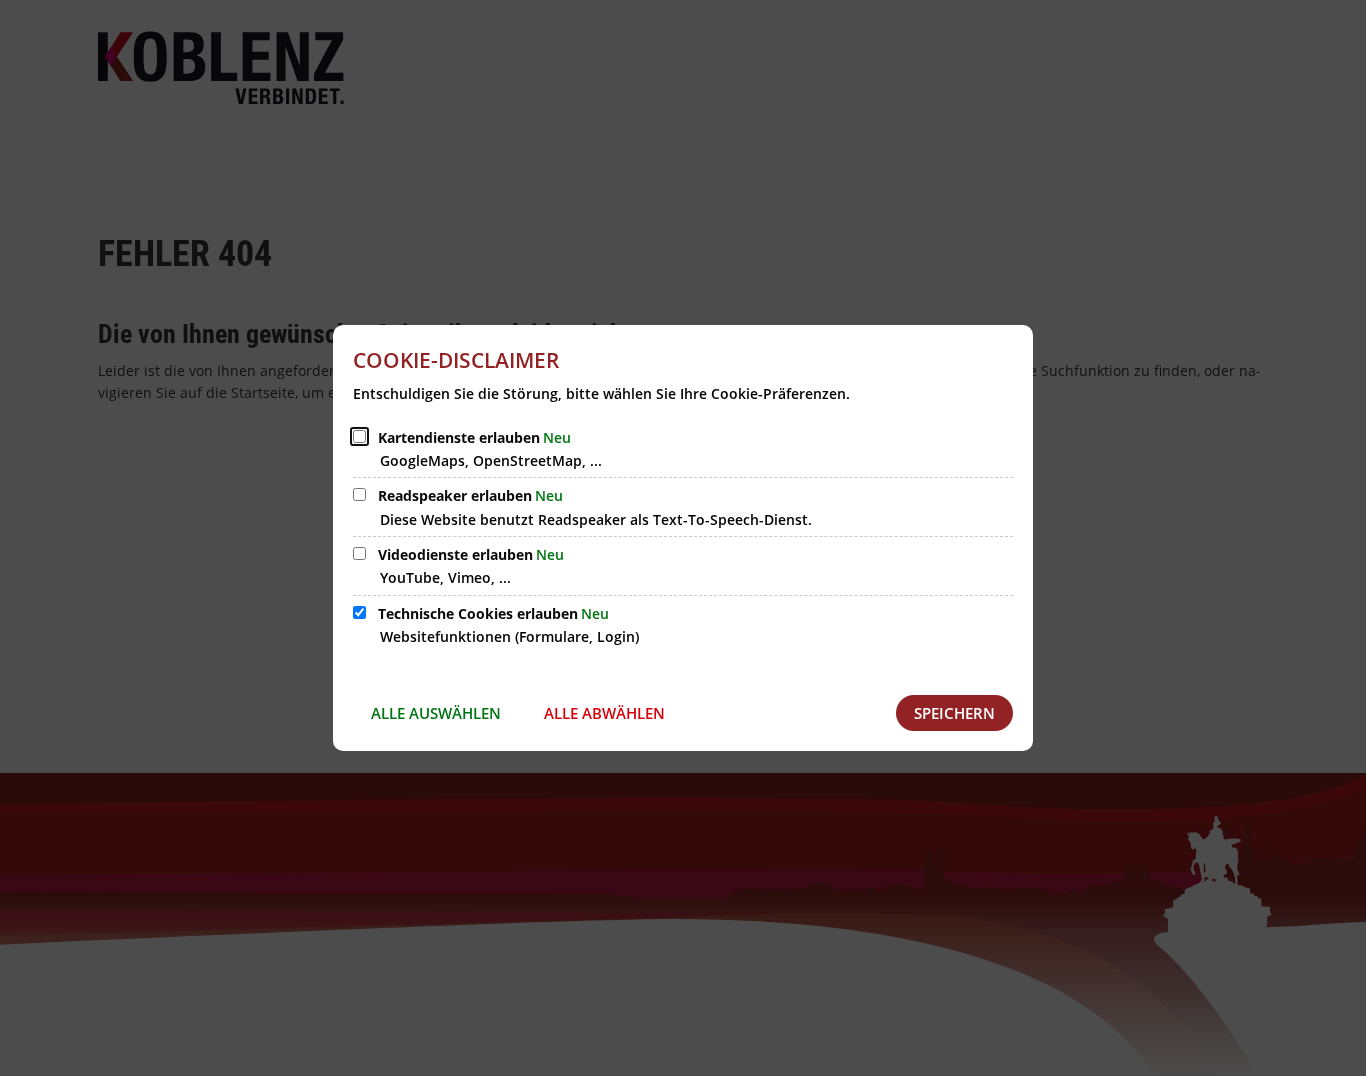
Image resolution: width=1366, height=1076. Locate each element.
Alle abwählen (604, 713)
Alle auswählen (436, 713)
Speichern (954, 713)
